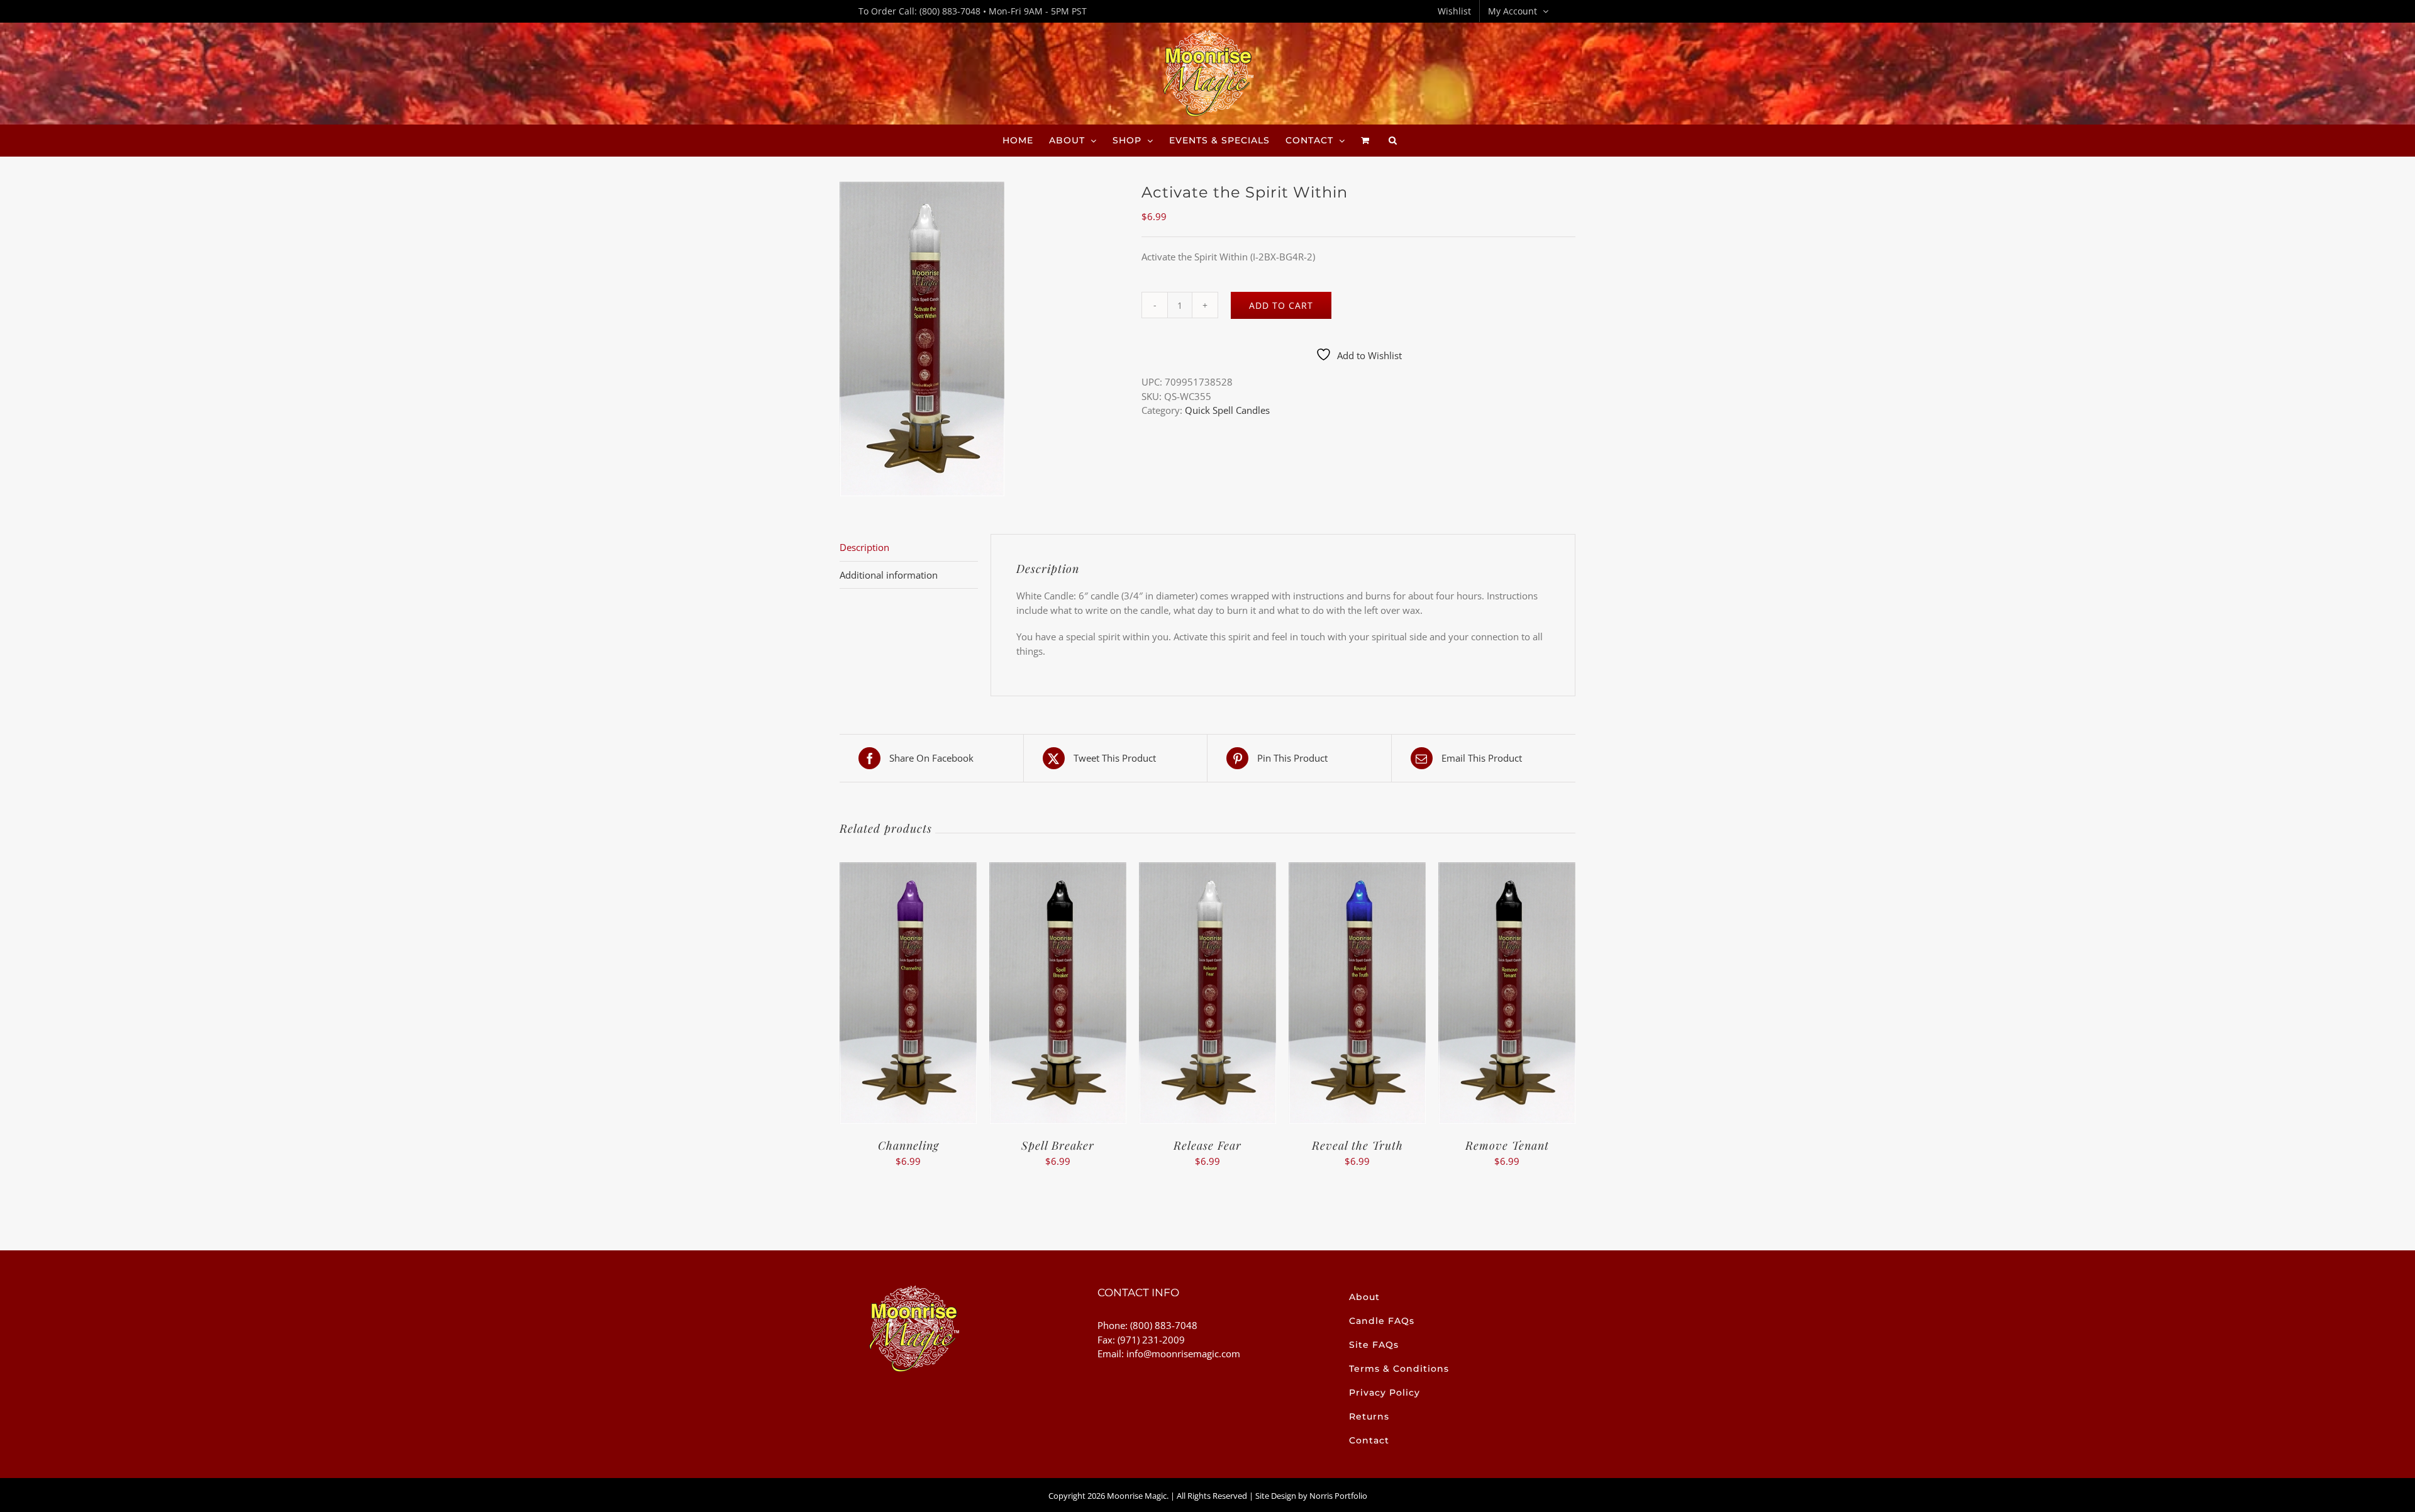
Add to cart (1281, 305)
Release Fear (1207, 1145)
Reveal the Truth (1357, 1145)
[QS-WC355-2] (981, 339)
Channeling (908, 1145)
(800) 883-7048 (950, 11)
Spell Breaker (1058, 1145)
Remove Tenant (1507, 1145)
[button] (1393, 140)
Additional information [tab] (889, 575)
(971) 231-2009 (1151, 1340)
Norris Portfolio (1338, 1496)
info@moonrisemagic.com (1183, 1354)
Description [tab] (864, 547)
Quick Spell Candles (1227, 410)
